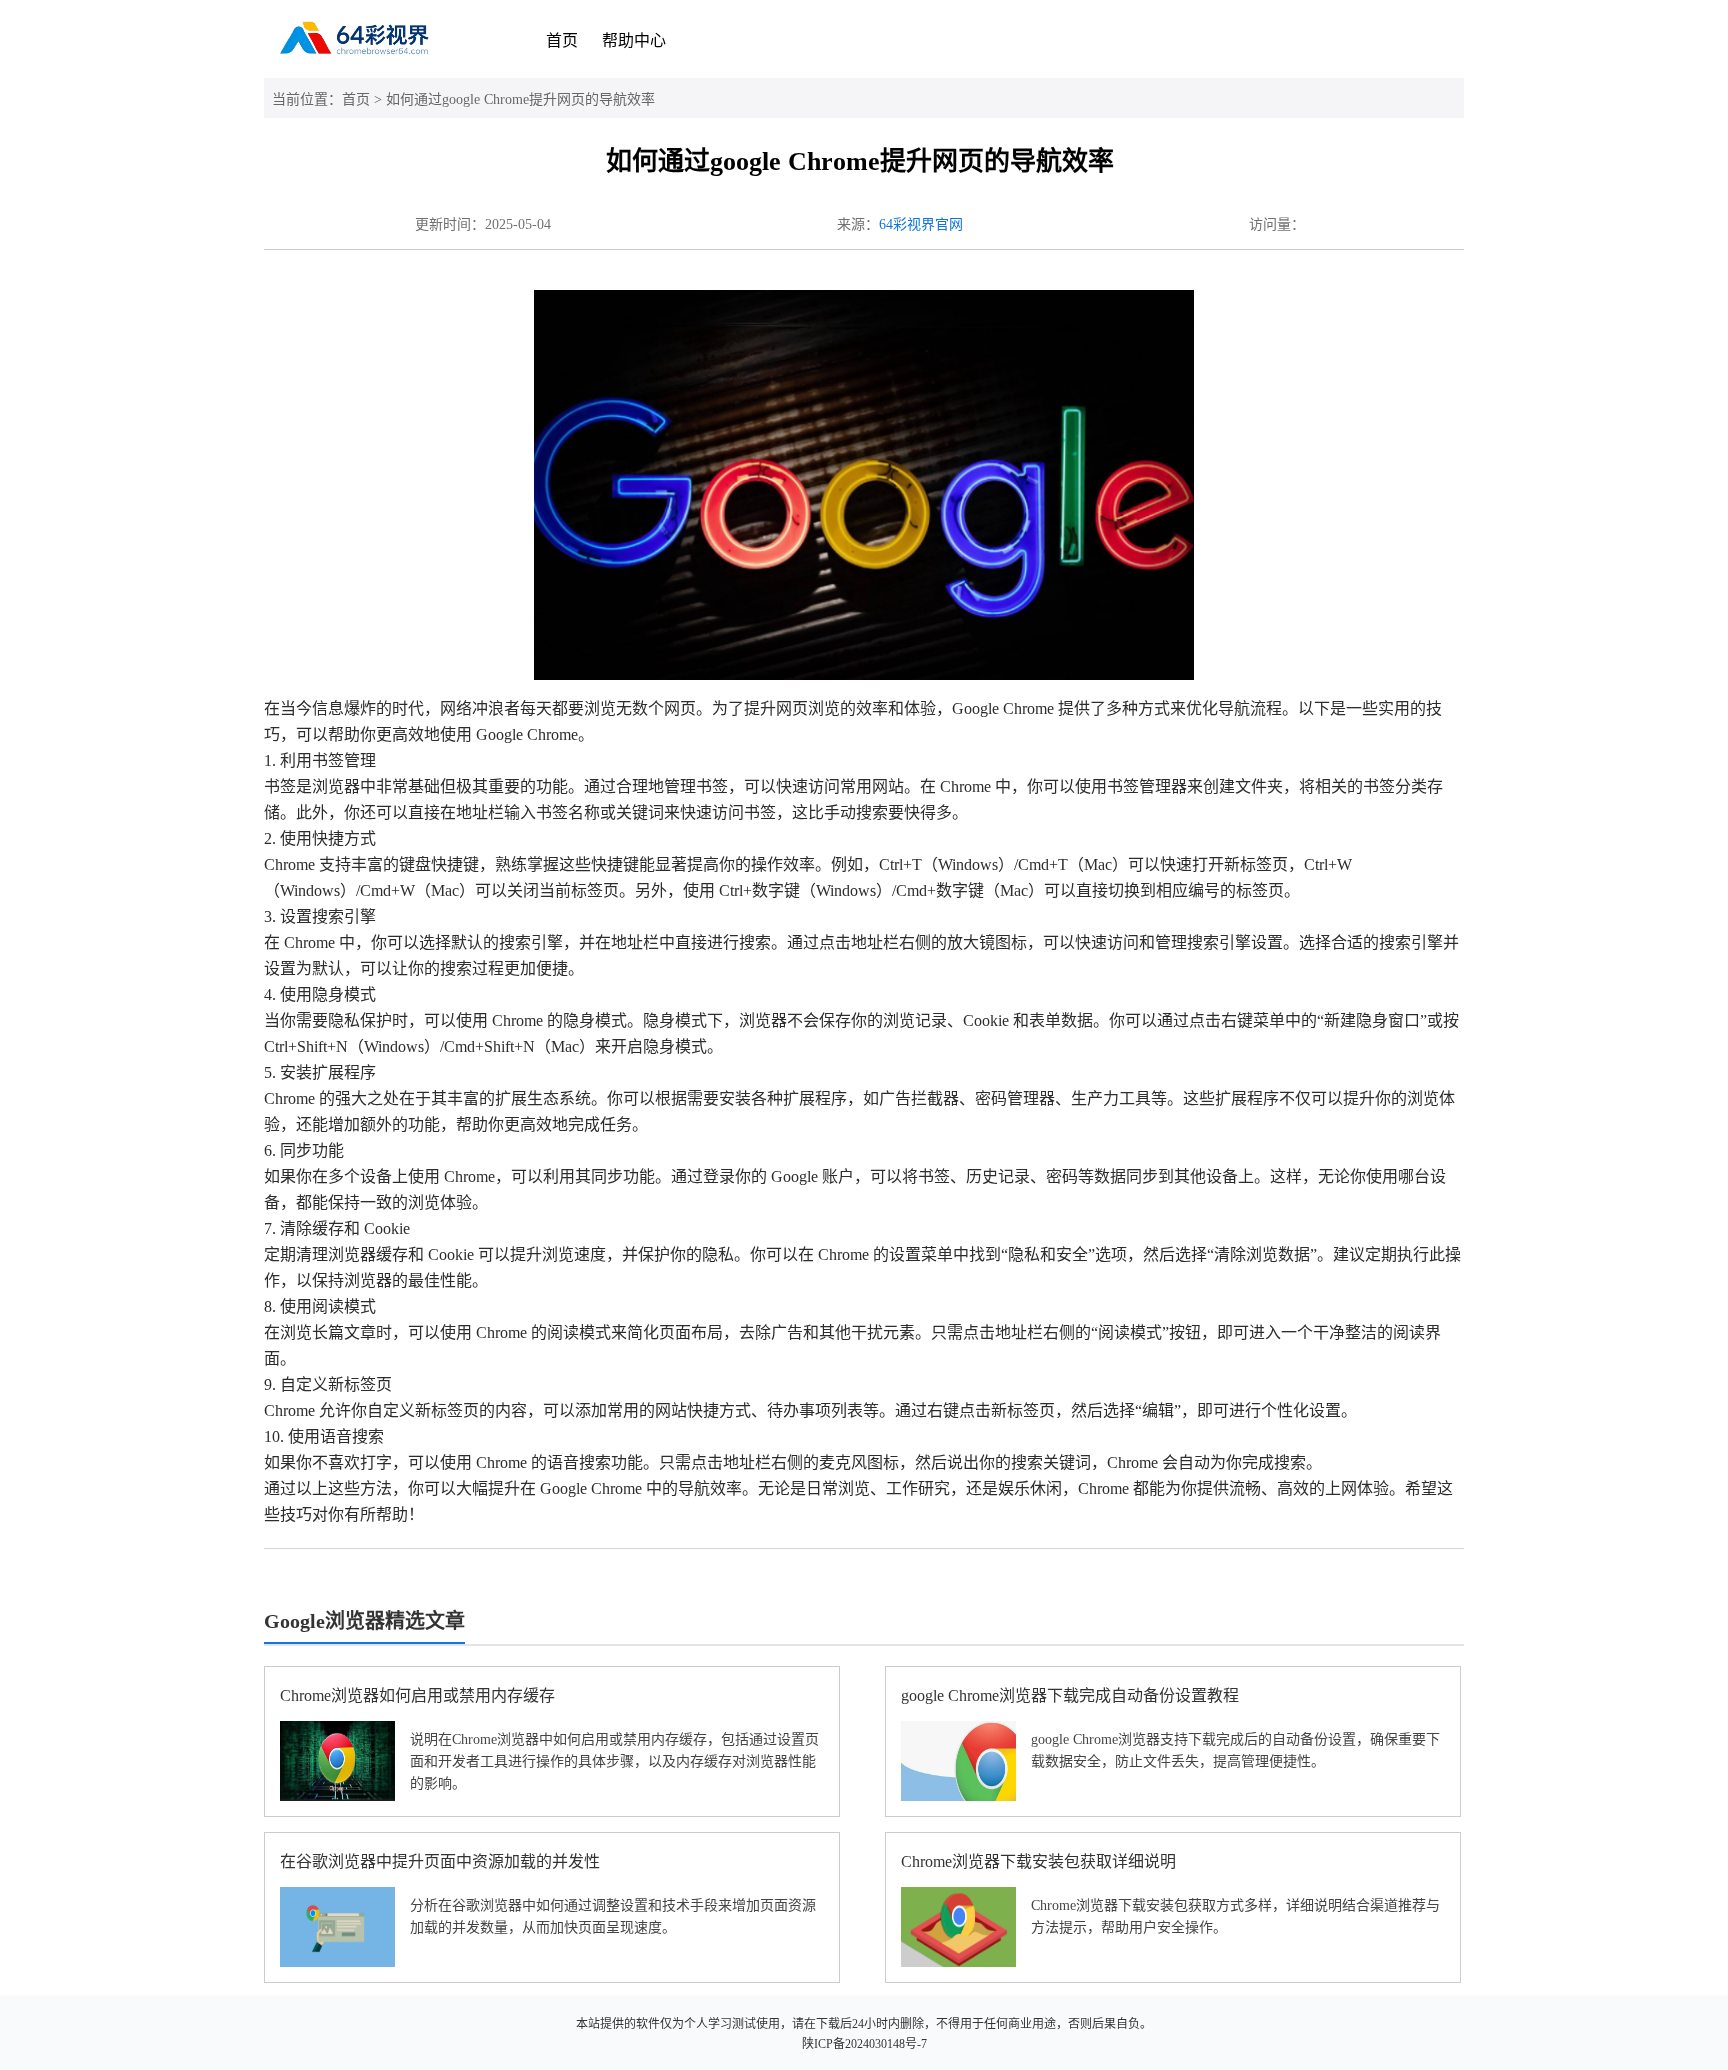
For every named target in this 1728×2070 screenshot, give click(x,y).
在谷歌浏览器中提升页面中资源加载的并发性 (440, 1861)
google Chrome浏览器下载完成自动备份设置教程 (1070, 1695)
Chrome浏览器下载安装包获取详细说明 (1038, 1861)
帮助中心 (634, 40)
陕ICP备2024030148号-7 (864, 2044)
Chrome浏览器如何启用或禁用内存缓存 (417, 1695)
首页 (562, 40)
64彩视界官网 (921, 224)
